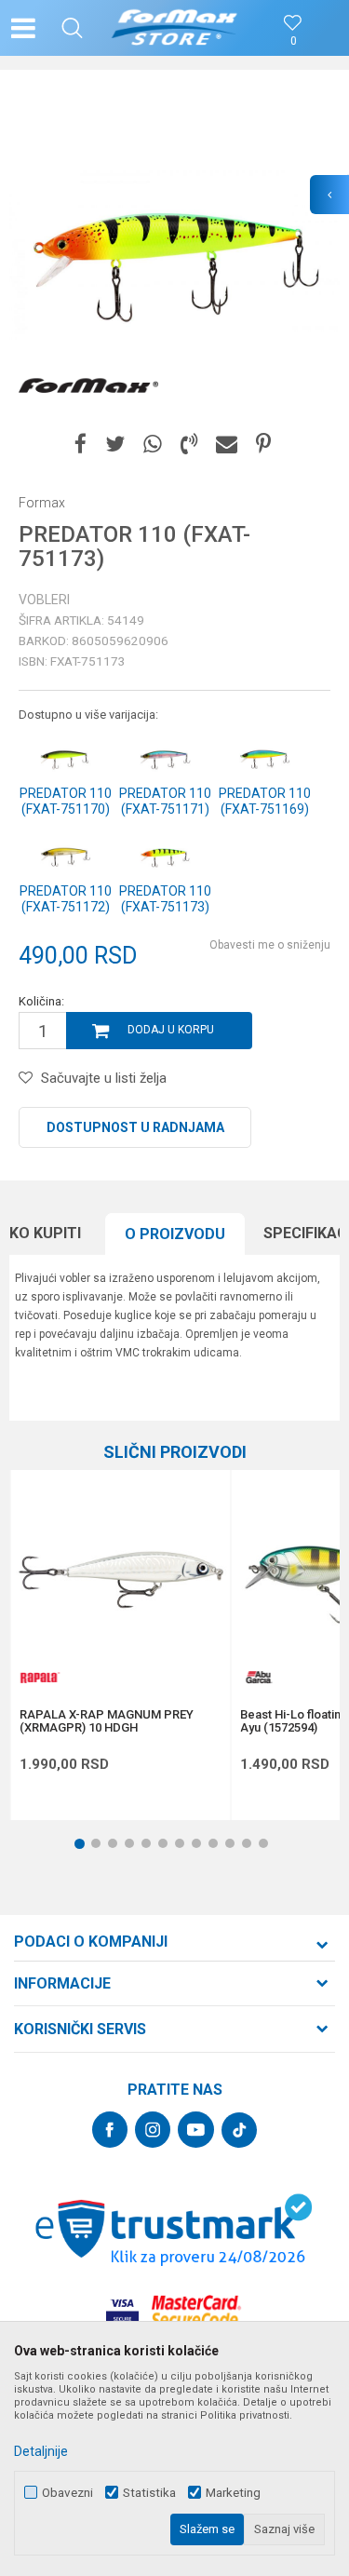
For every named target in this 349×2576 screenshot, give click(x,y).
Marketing (233, 2493)
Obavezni (67, 2493)
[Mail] (227, 445)
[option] (174, 254)
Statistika (149, 2493)
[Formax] (88, 386)
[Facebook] (81, 445)
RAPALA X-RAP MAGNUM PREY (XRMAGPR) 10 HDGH (107, 1721)
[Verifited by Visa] (122, 2311)
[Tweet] (115, 445)
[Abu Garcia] (259, 1677)
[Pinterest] (263, 445)
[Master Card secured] (196, 2311)
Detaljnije (41, 2451)
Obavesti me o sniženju (270, 945)
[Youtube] (196, 2130)
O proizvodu (175, 1234)
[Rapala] (38, 1677)
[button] (72, 28)
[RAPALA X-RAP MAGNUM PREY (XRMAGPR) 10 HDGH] (120, 1580)
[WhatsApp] (153, 445)
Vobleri (44, 600)
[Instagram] (153, 2130)
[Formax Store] (174, 28)
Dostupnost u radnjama (135, 1127)
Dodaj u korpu (171, 1030)
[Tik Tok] (239, 2130)
